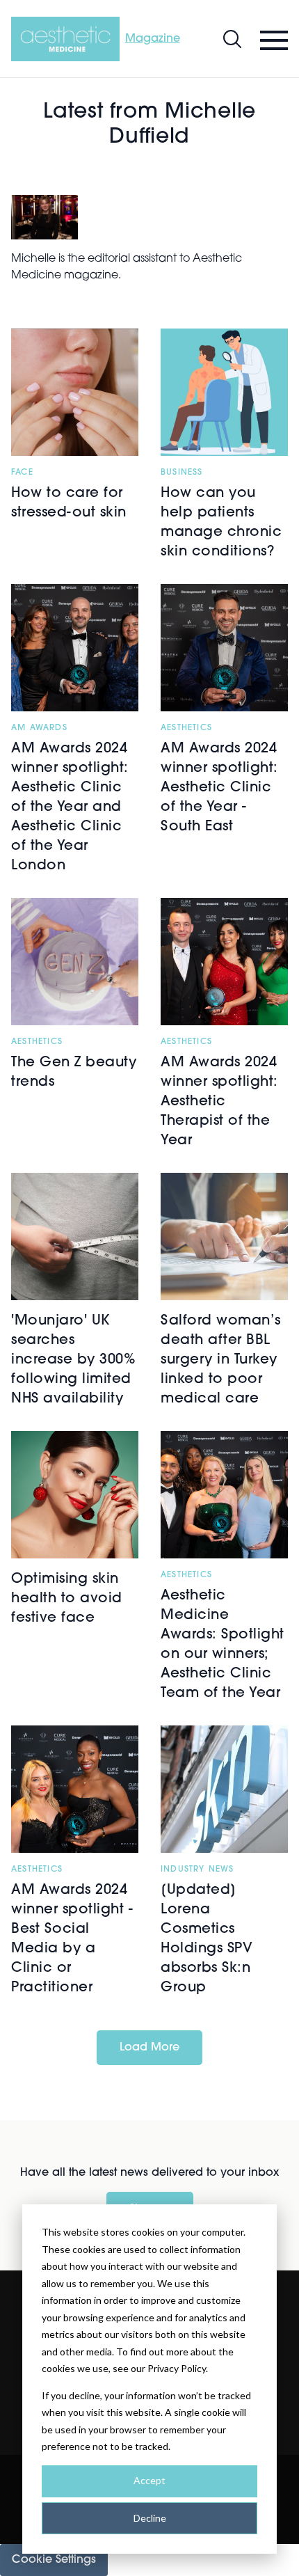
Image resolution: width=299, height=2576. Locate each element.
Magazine (153, 39)
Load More (149, 2048)
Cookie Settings (54, 2560)
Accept (149, 2480)
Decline (150, 2518)
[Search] (232, 39)
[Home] (65, 39)
